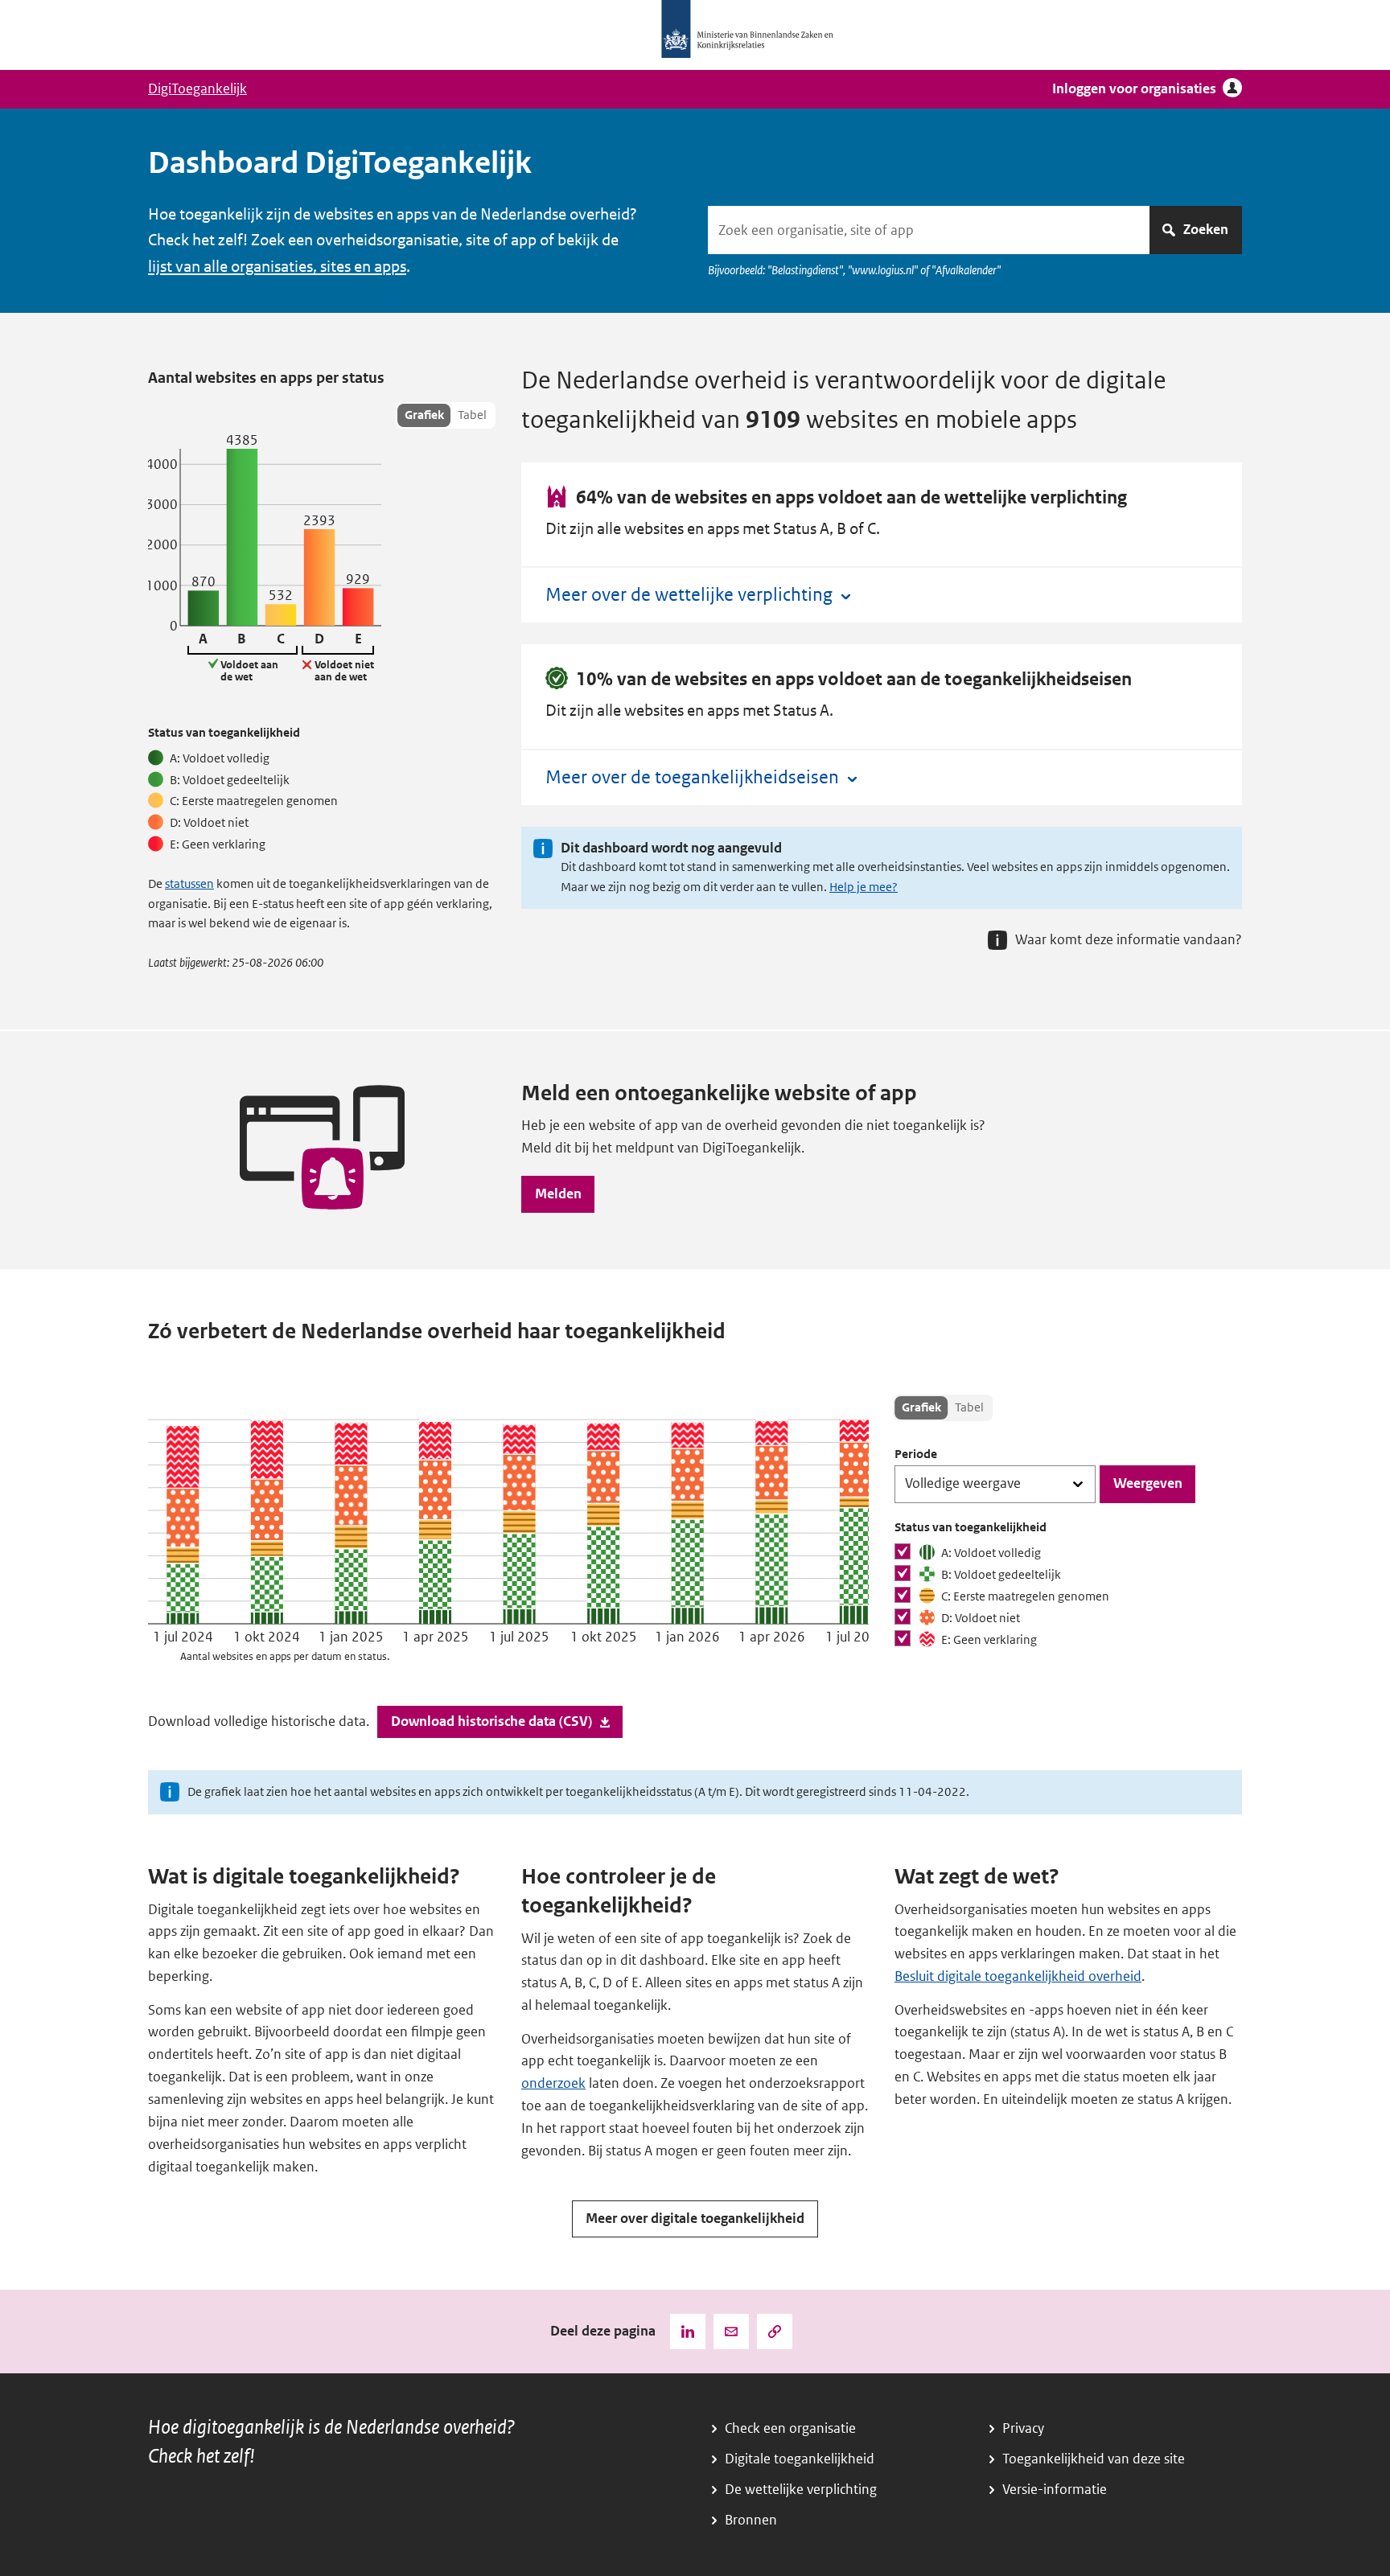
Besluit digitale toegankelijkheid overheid (1018, 1976)
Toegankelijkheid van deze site (1094, 2459)
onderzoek (553, 2083)
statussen (189, 884)
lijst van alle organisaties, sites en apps (277, 267)
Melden (558, 1194)
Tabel (472, 415)
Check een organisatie (790, 2428)
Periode (916, 1454)
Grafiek (424, 415)
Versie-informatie (1055, 2490)
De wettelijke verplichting (801, 2490)
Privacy (1023, 2428)
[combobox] (929, 230)
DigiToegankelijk (197, 89)
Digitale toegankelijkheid (800, 2459)
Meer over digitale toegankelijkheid (695, 2219)
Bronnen (751, 2520)
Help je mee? (864, 887)
